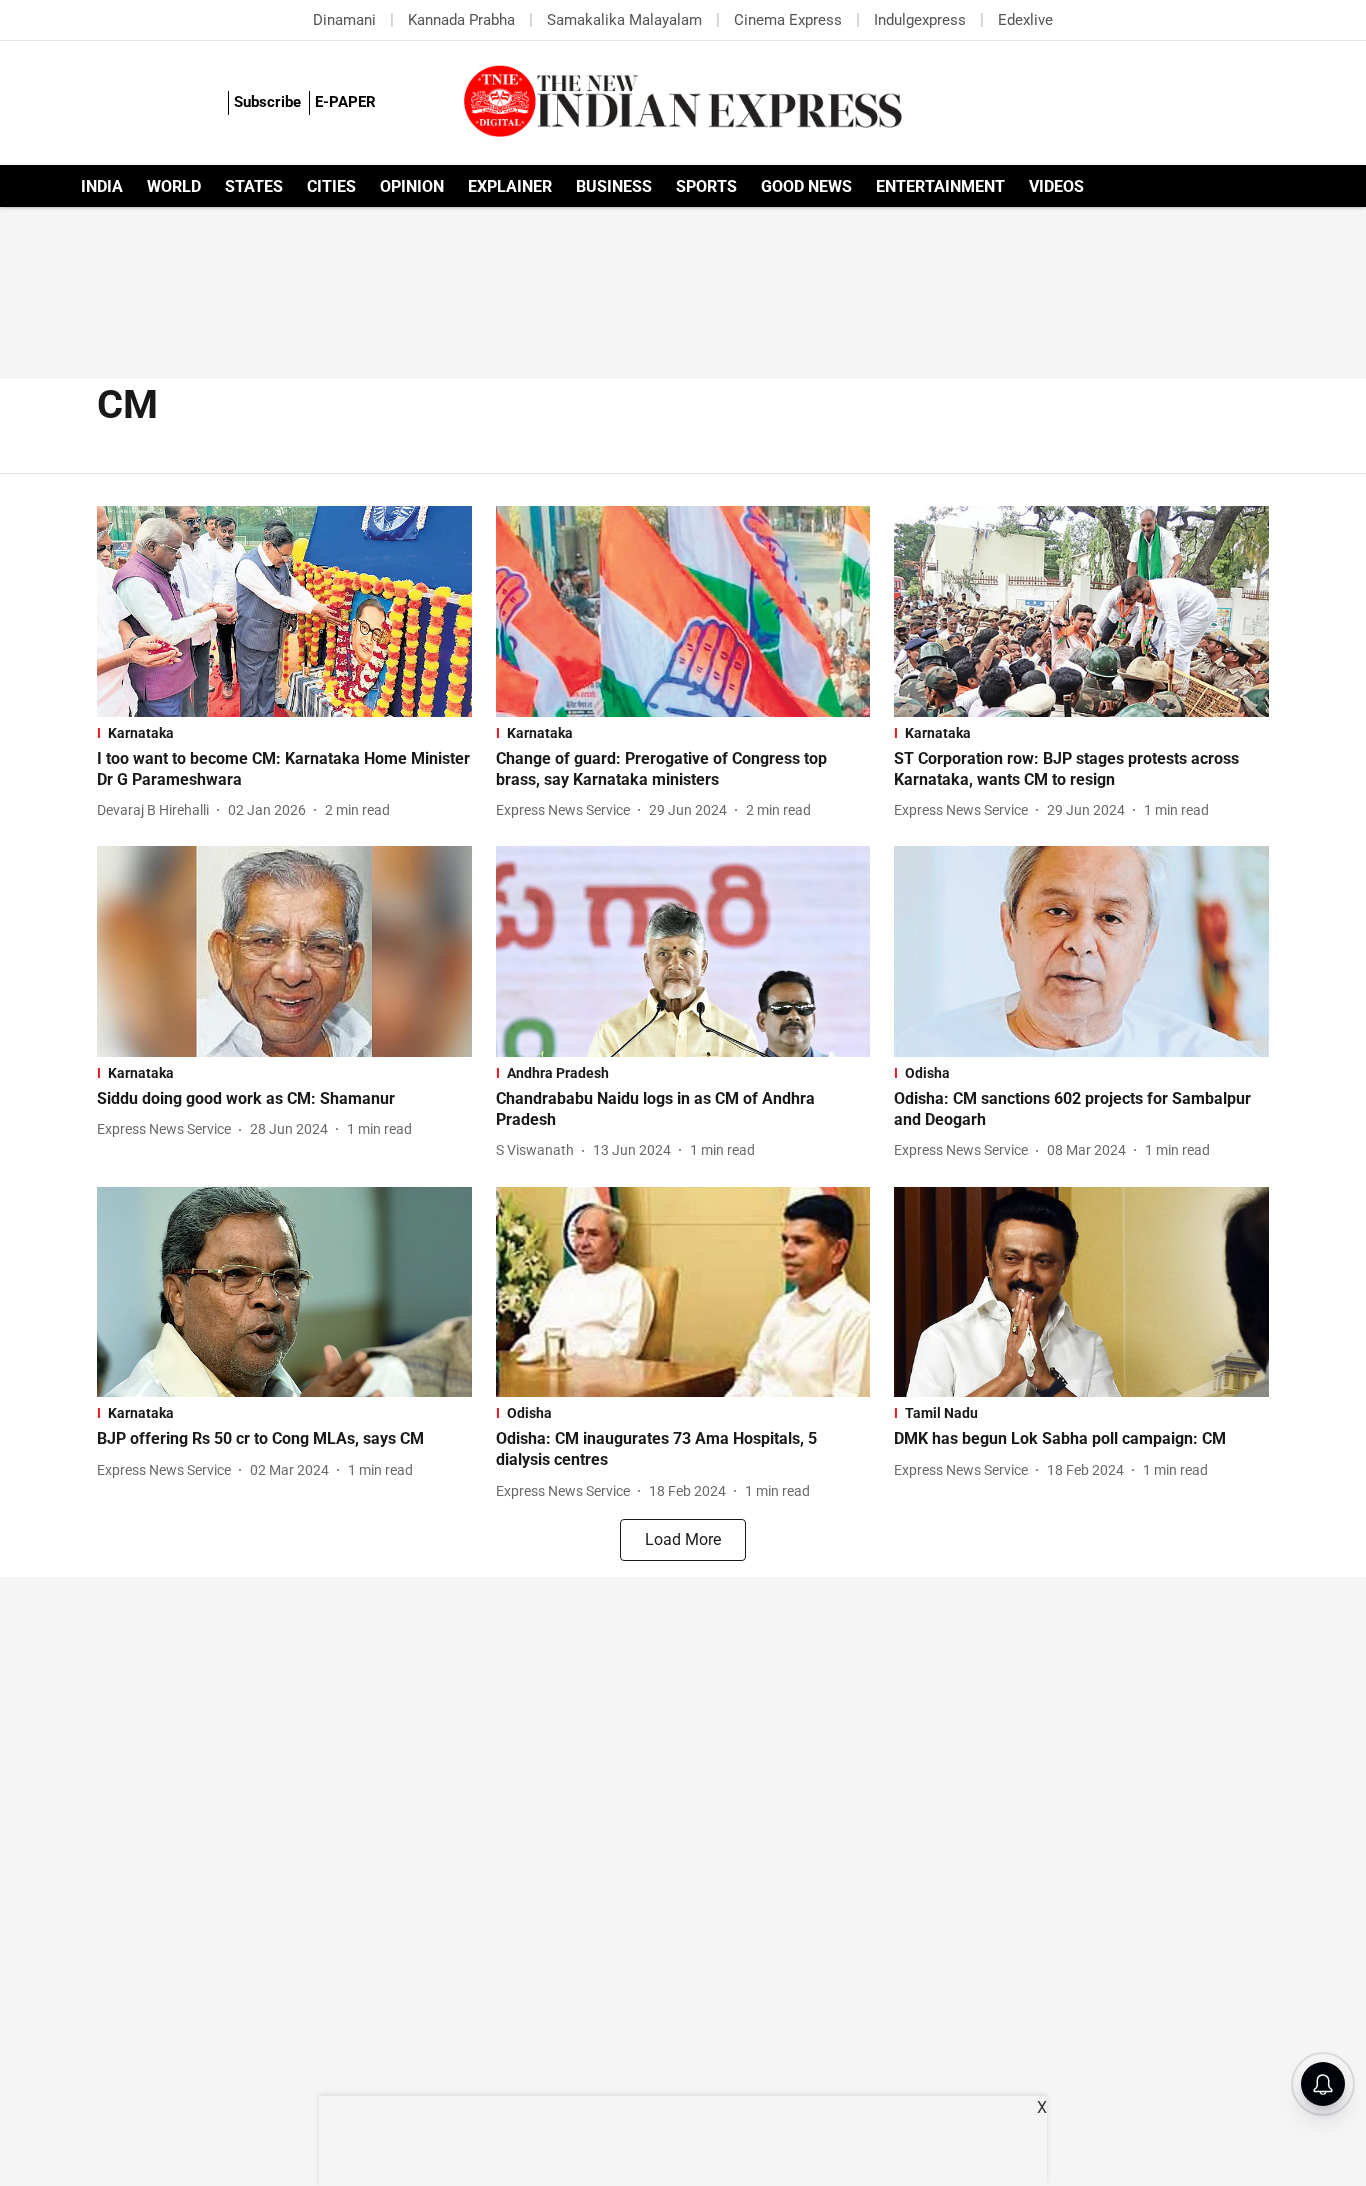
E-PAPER (345, 102)
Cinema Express (788, 20)
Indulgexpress (920, 20)
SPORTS (706, 186)
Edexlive (1025, 20)
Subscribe (267, 102)
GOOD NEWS (806, 186)
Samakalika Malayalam (624, 20)
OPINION (412, 186)
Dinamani (344, 20)
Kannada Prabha (461, 20)
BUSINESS (614, 186)
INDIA (102, 186)
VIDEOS (1056, 186)
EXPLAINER (510, 186)
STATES (254, 186)
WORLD (174, 186)
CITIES (331, 186)
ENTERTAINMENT (940, 186)
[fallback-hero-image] (284, 611)
